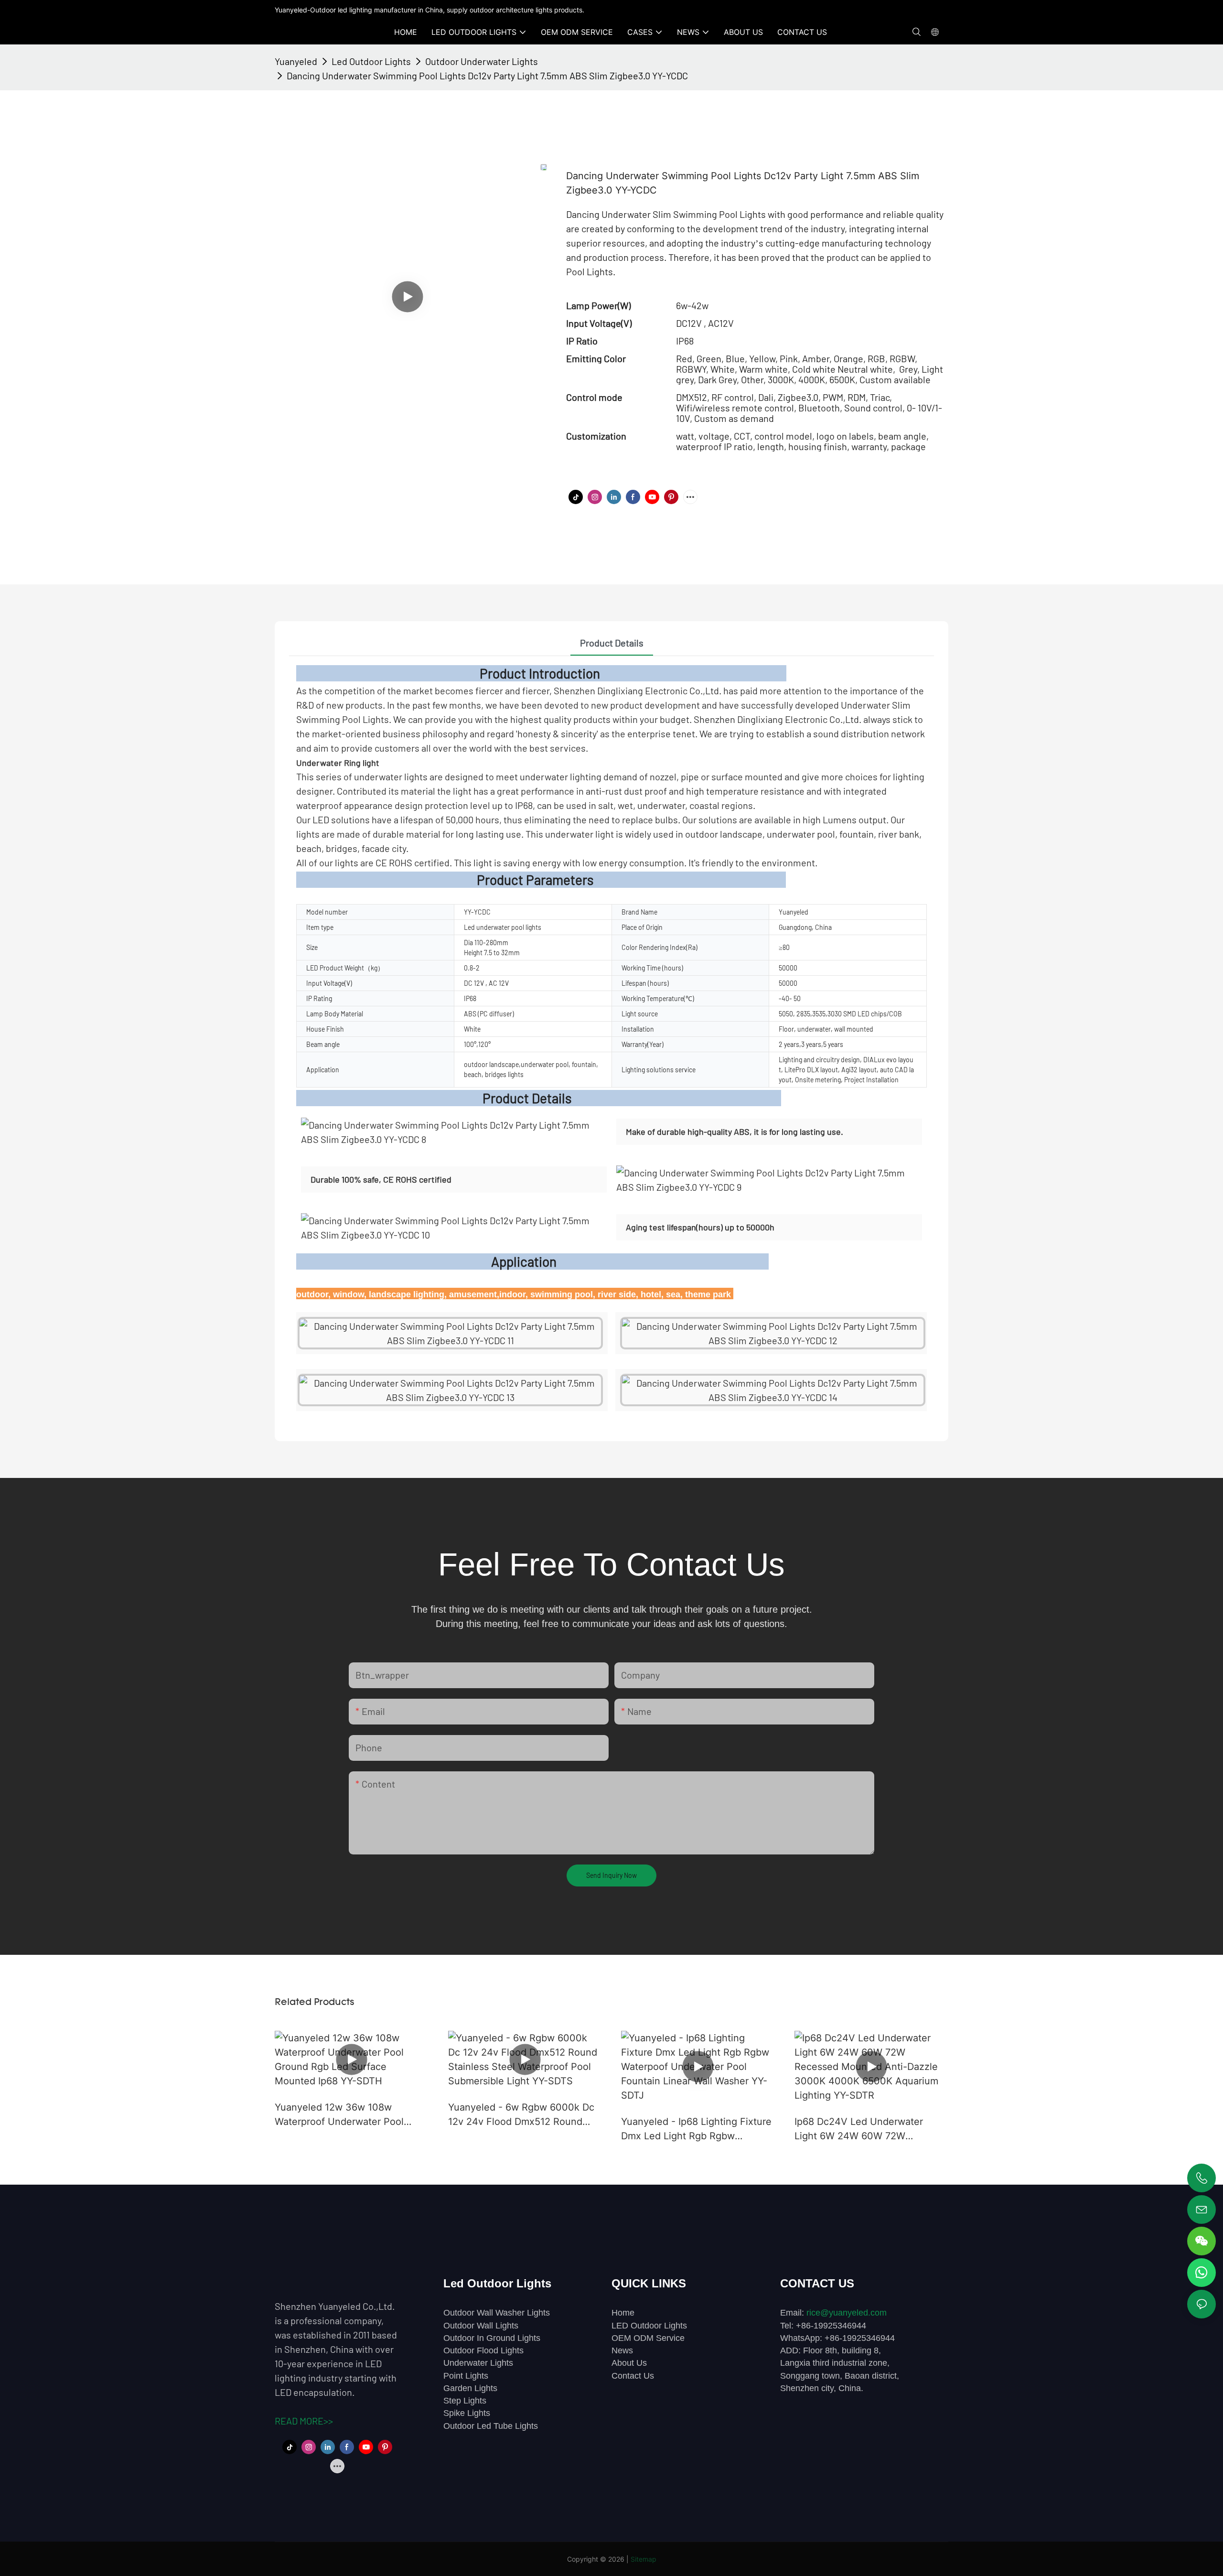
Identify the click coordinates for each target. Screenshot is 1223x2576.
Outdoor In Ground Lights (492, 2338)
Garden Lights (470, 2388)
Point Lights (466, 2376)
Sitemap (644, 2559)
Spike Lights (467, 2413)
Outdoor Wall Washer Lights (497, 2313)
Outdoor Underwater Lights (482, 61)
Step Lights (465, 2401)
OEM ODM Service (648, 2338)
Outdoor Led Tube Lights (491, 2426)
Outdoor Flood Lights (483, 2350)
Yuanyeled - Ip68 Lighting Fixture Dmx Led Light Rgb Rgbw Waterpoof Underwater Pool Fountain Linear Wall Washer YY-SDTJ (696, 2129)
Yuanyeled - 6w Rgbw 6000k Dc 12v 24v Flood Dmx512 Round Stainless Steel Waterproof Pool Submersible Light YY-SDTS (521, 2115)
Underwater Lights (478, 2363)
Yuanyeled (296, 61)
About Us (629, 2363)
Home (623, 2313)
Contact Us (633, 2376)
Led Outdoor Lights (371, 61)
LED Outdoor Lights (649, 2326)
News (622, 2350)
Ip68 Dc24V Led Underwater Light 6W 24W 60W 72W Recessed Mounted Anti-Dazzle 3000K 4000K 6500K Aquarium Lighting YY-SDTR (866, 2129)
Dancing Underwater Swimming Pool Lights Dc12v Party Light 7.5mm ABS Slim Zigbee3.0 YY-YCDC (487, 75)
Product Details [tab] (612, 643)
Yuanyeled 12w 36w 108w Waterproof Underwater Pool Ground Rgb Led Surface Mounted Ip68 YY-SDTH (339, 2115)
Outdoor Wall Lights (481, 2326)
